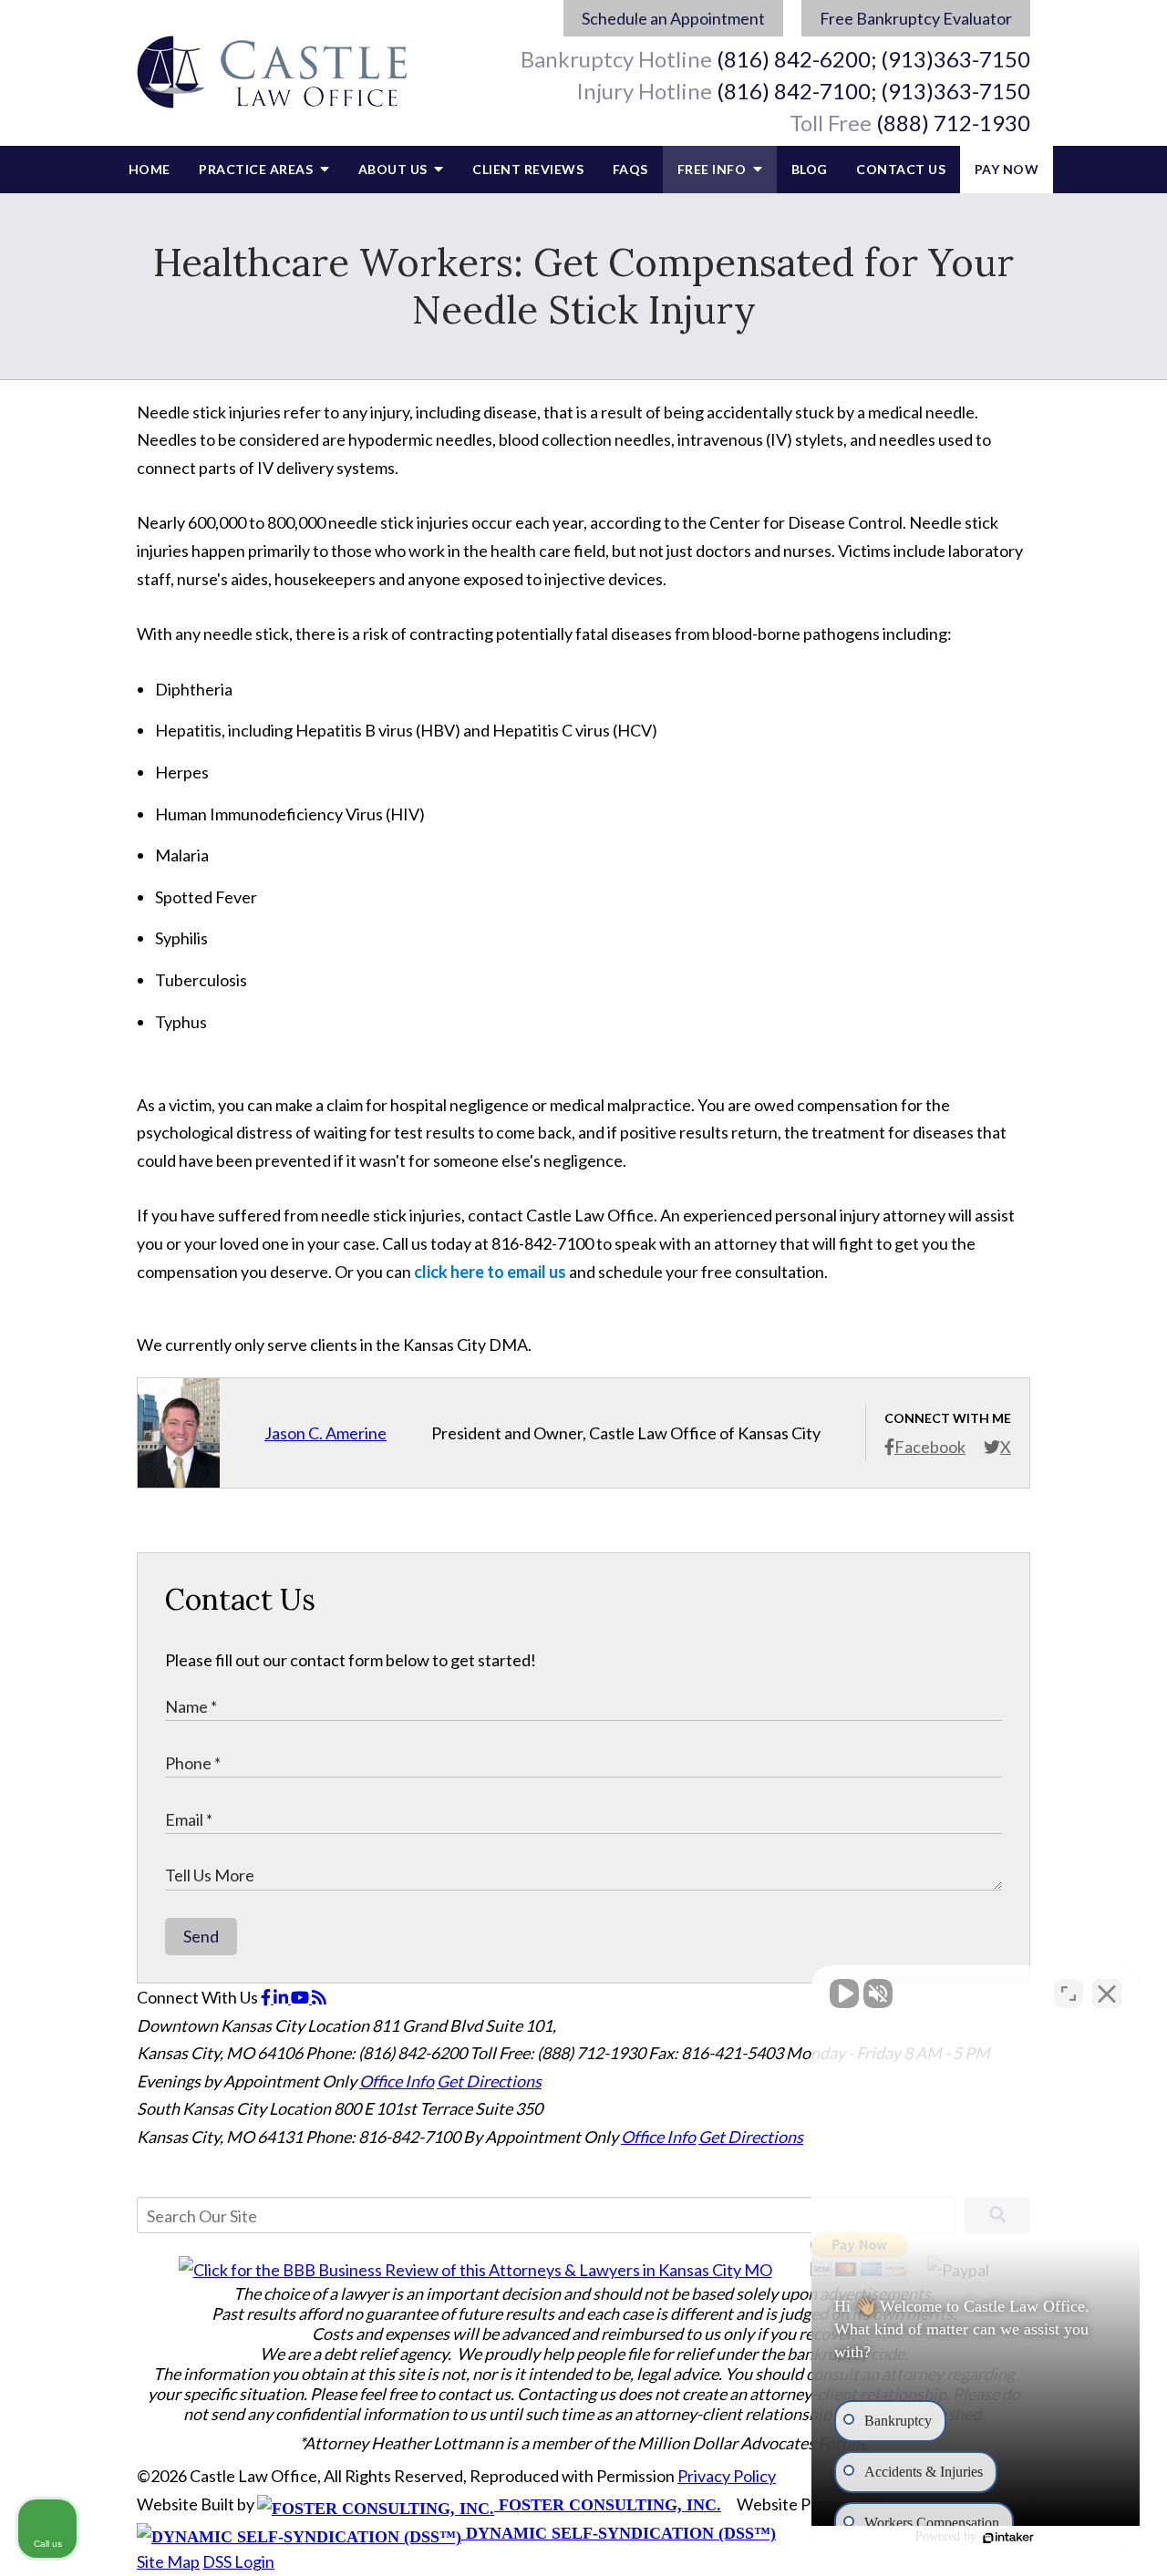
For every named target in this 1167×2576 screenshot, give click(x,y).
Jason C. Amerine (325, 1433)
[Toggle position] (1069, 1994)
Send (201, 1936)
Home (150, 169)
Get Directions (489, 2081)
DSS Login (238, 2561)
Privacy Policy (727, 2476)
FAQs (630, 169)
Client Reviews (528, 169)
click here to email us (490, 1272)
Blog (810, 169)
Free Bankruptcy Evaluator (916, 18)
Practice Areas (258, 169)
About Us (395, 169)
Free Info (713, 169)
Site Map (168, 2561)
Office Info (397, 2081)
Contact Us (901, 169)
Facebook (930, 1447)
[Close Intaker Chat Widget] (1107, 1994)
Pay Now (1007, 169)
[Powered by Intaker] (1012, 2538)
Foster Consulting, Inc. (608, 2505)
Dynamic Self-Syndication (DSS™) (619, 2533)
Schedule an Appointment (673, 18)
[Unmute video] (844, 1994)
